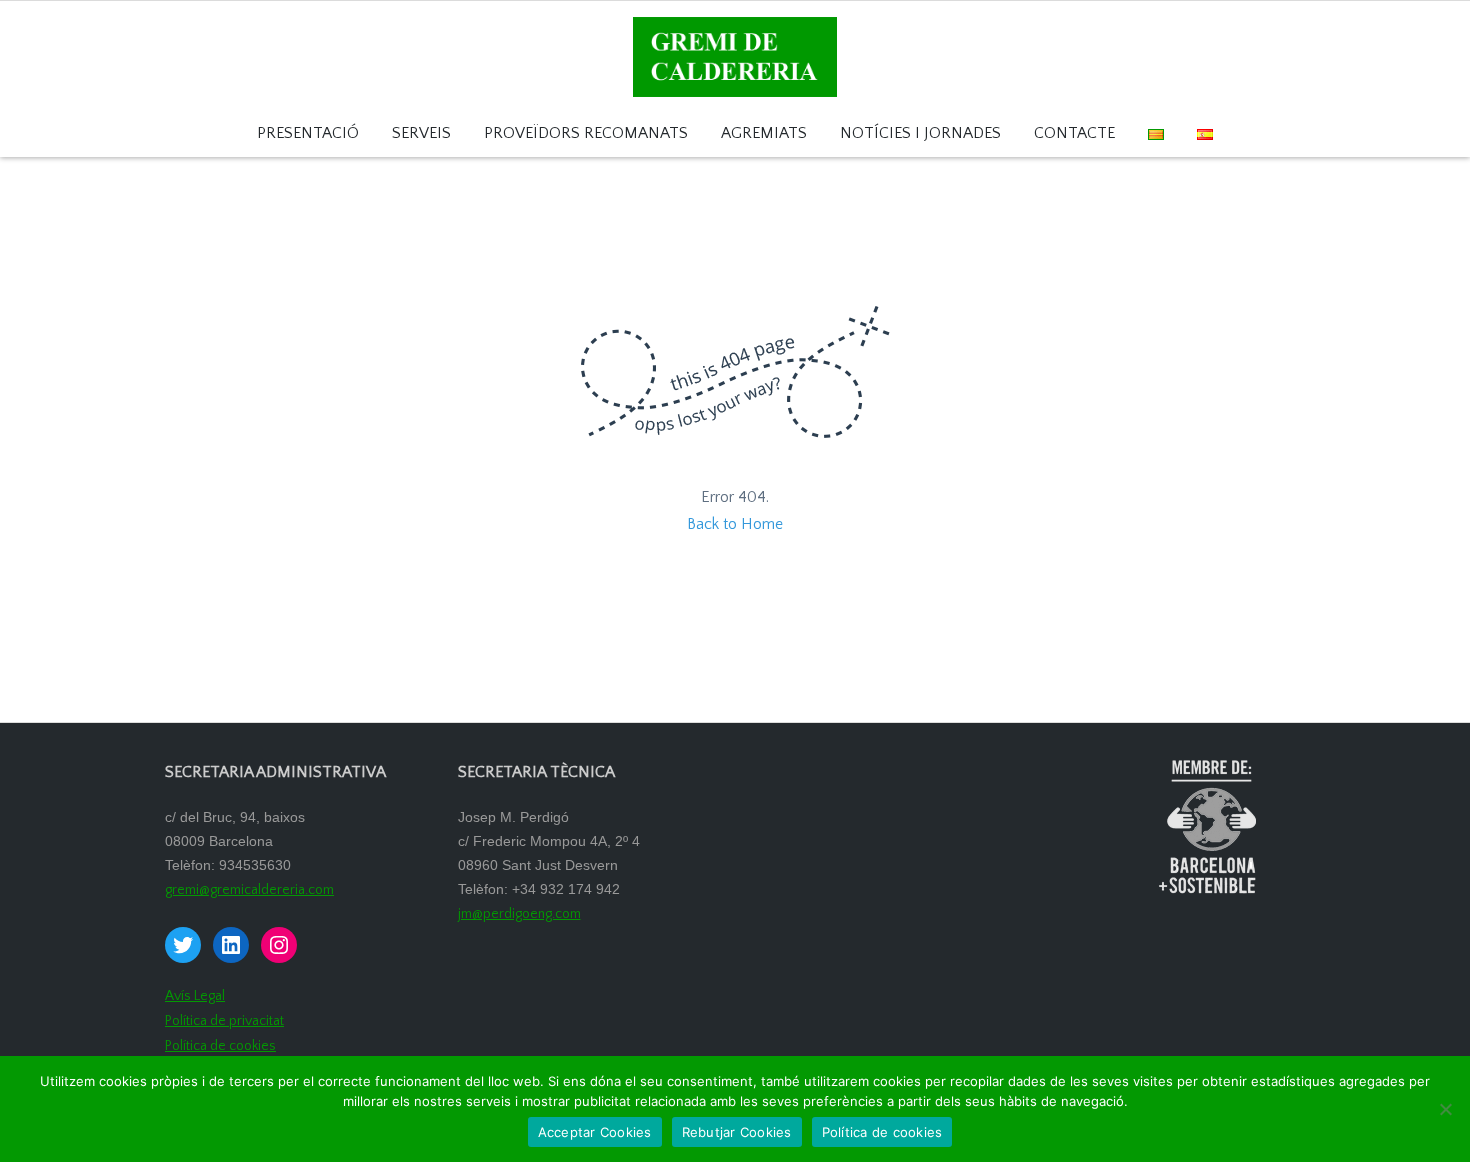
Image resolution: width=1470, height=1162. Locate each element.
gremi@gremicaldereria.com (249, 890)
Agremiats (764, 133)
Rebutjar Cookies (737, 1132)
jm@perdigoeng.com (519, 914)
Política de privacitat (224, 1021)
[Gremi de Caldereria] (735, 56)
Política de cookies (220, 1046)
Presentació (308, 133)
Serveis (421, 133)
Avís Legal (195, 996)
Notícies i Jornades (920, 133)
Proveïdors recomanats (586, 133)
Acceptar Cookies (595, 1132)
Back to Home (735, 524)
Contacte (1074, 133)
